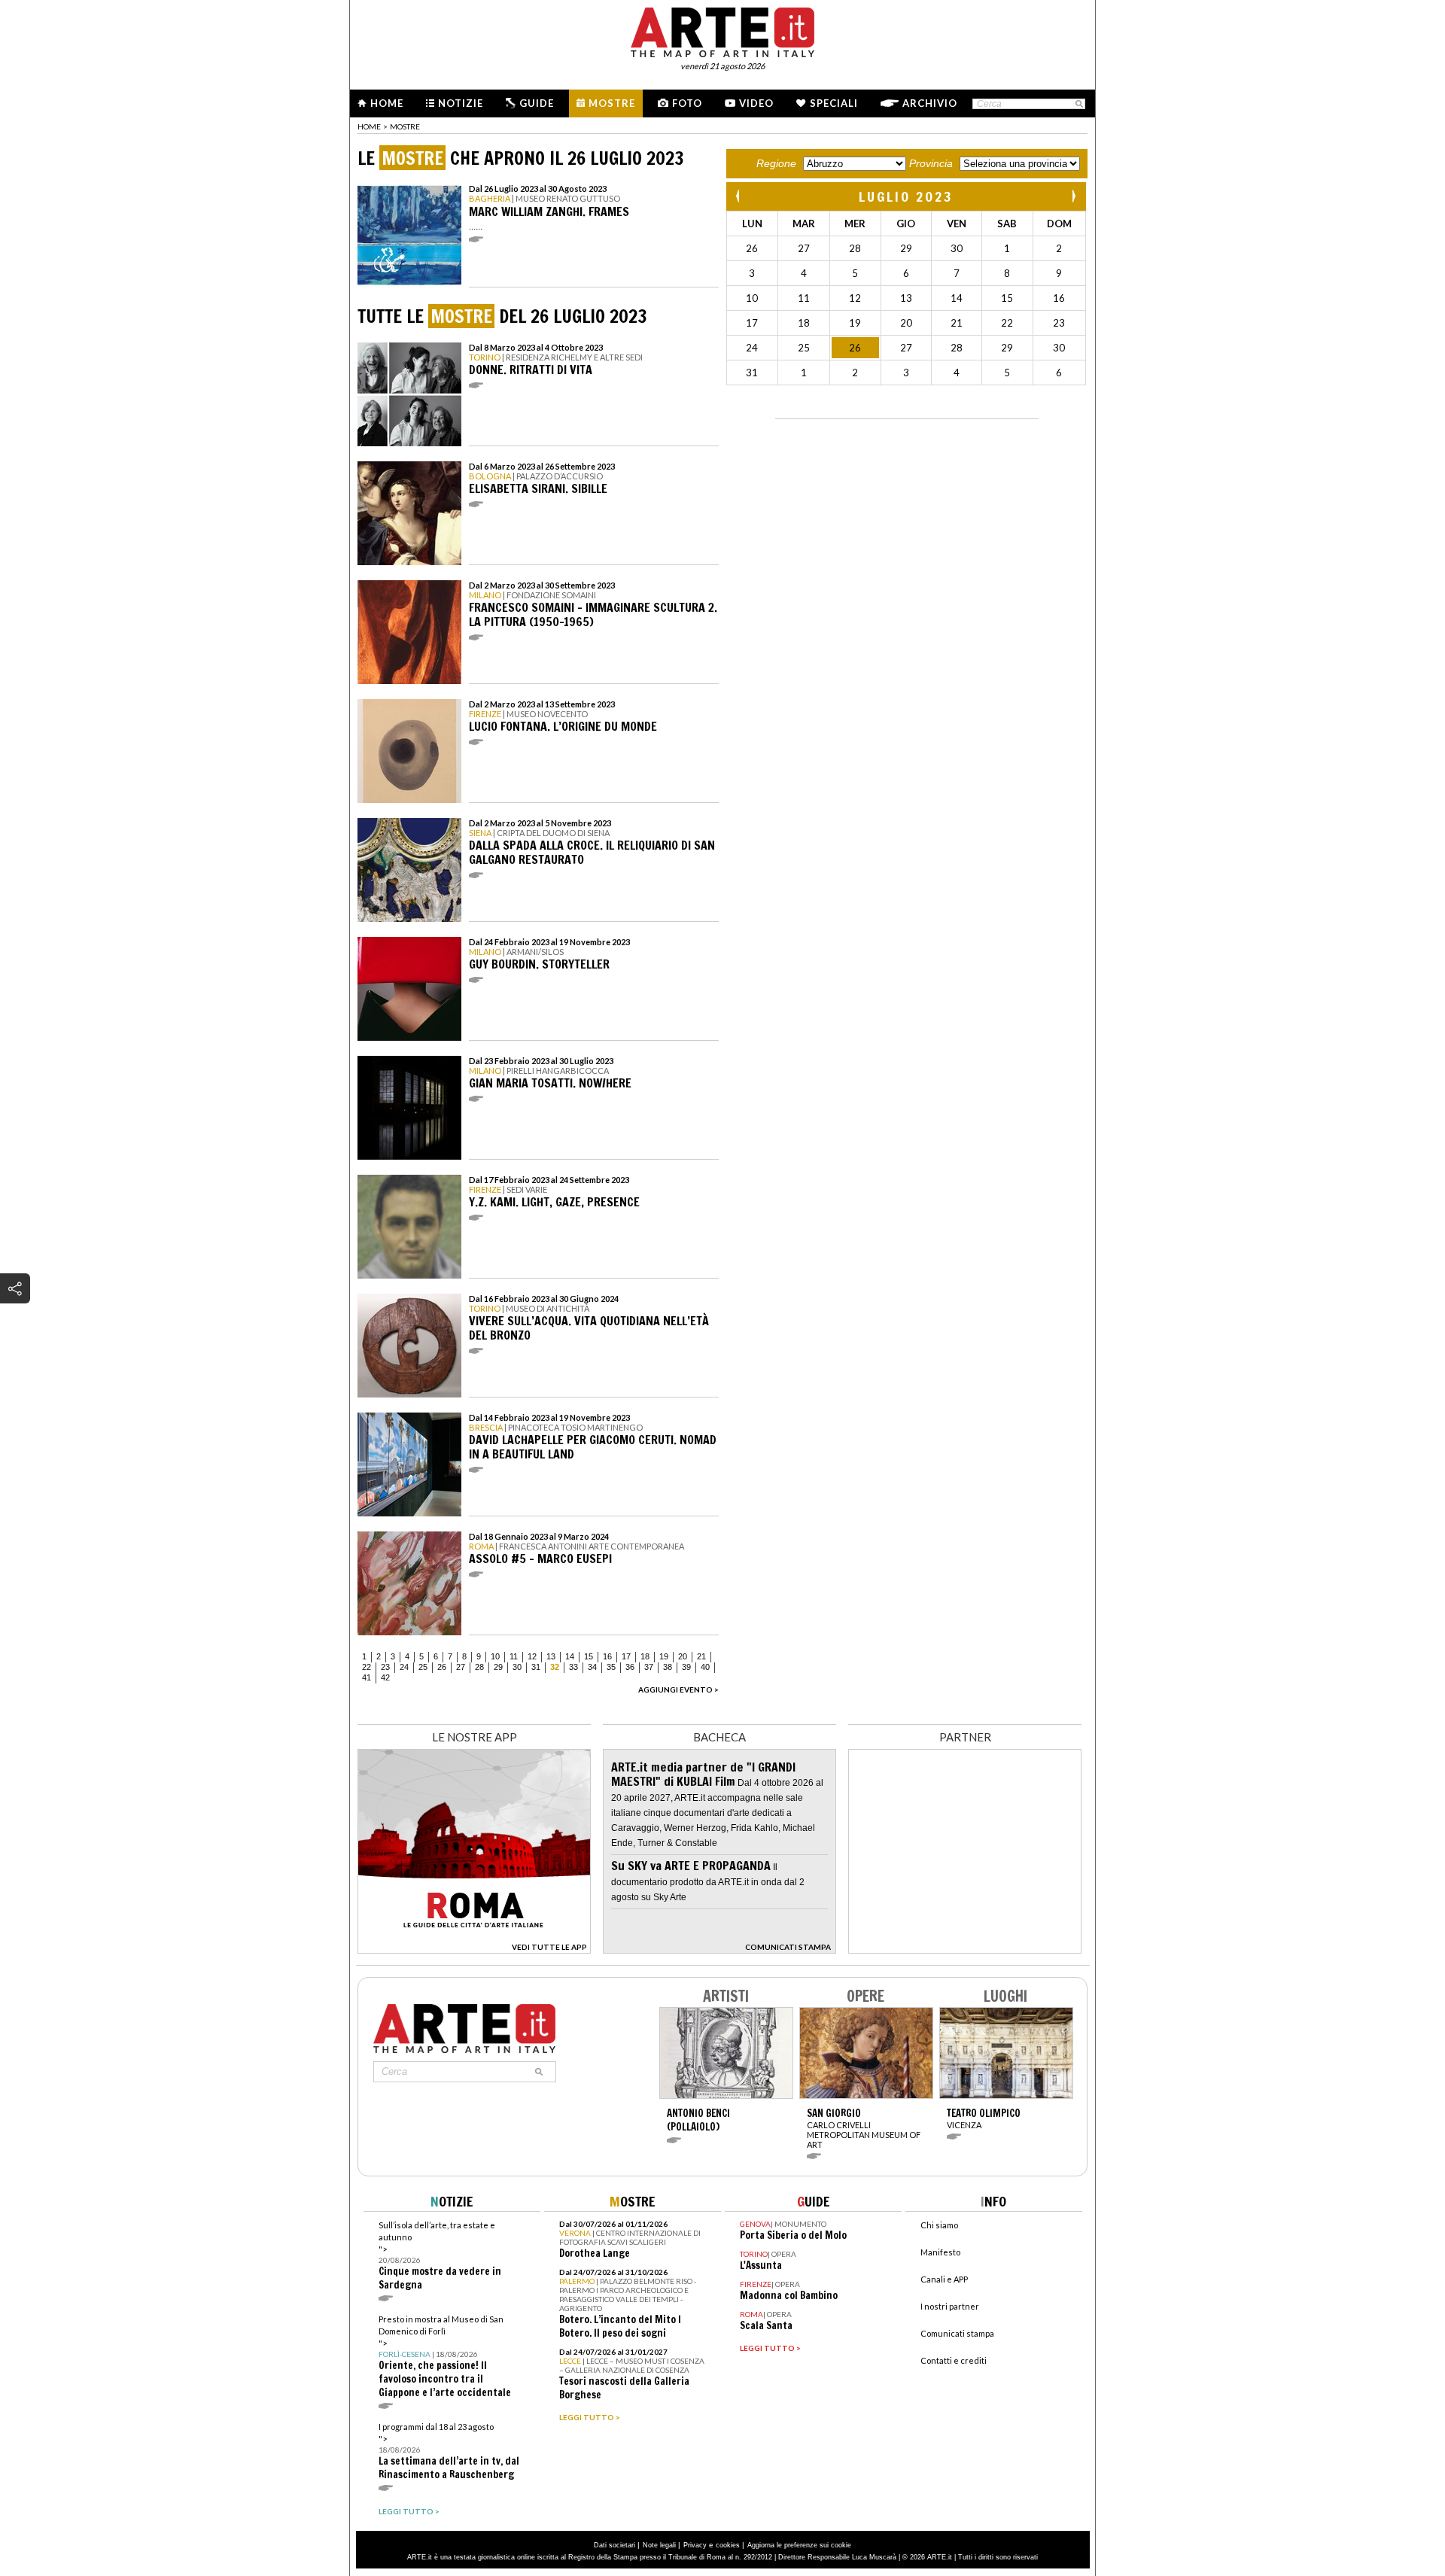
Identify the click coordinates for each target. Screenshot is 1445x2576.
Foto (687, 103)
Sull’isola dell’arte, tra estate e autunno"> (440, 2256)
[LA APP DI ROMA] (474, 1949)
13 (551, 1656)
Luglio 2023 (906, 196)
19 (664, 1656)
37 (649, 1667)
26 (442, 1667)
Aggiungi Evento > (678, 1689)
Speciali (834, 103)
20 (683, 1656)
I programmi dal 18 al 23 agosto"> (449, 2451)
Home (387, 103)
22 (367, 1667)
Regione (776, 163)
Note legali (659, 2545)
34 (592, 1667)
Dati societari (615, 2545)
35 (611, 1667)
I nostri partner (950, 2306)
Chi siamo (939, 2225)
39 (686, 1667)
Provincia (931, 163)
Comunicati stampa (957, 2333)
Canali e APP (944, 2279)
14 (570, 1656)
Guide (537, 103)
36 (630, 1667)
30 (517, 1667)
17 (626, 1656)
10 (495, 1656)
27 (461, 1667)
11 (514, 1656)
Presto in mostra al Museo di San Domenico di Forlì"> (445, 2357)
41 (367, 1677)
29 (498, 1667)
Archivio (930, 103)
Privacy (695, 2545)
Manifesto (940, 2252)
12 (532, 1656)
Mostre (612, 103)
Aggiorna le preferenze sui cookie (799, 2545)
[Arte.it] (722, 30)
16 (607, 1656)
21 (701, 1656)
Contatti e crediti (954, 2360)
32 (555, 1667)
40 (705, 1667)
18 (645, 1656)
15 (589, 1656)
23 (385, 1667)
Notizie (461, 103)
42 (385, 1677)
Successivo (1073, 196)
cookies (728, 2545)
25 (423, 1667)
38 (668, 1667)
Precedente (739, 196)
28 (479, 1667)
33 (573, 1667)
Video (756, 103)
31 (536, 1667)
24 (404, 1667)
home (369, 126)
